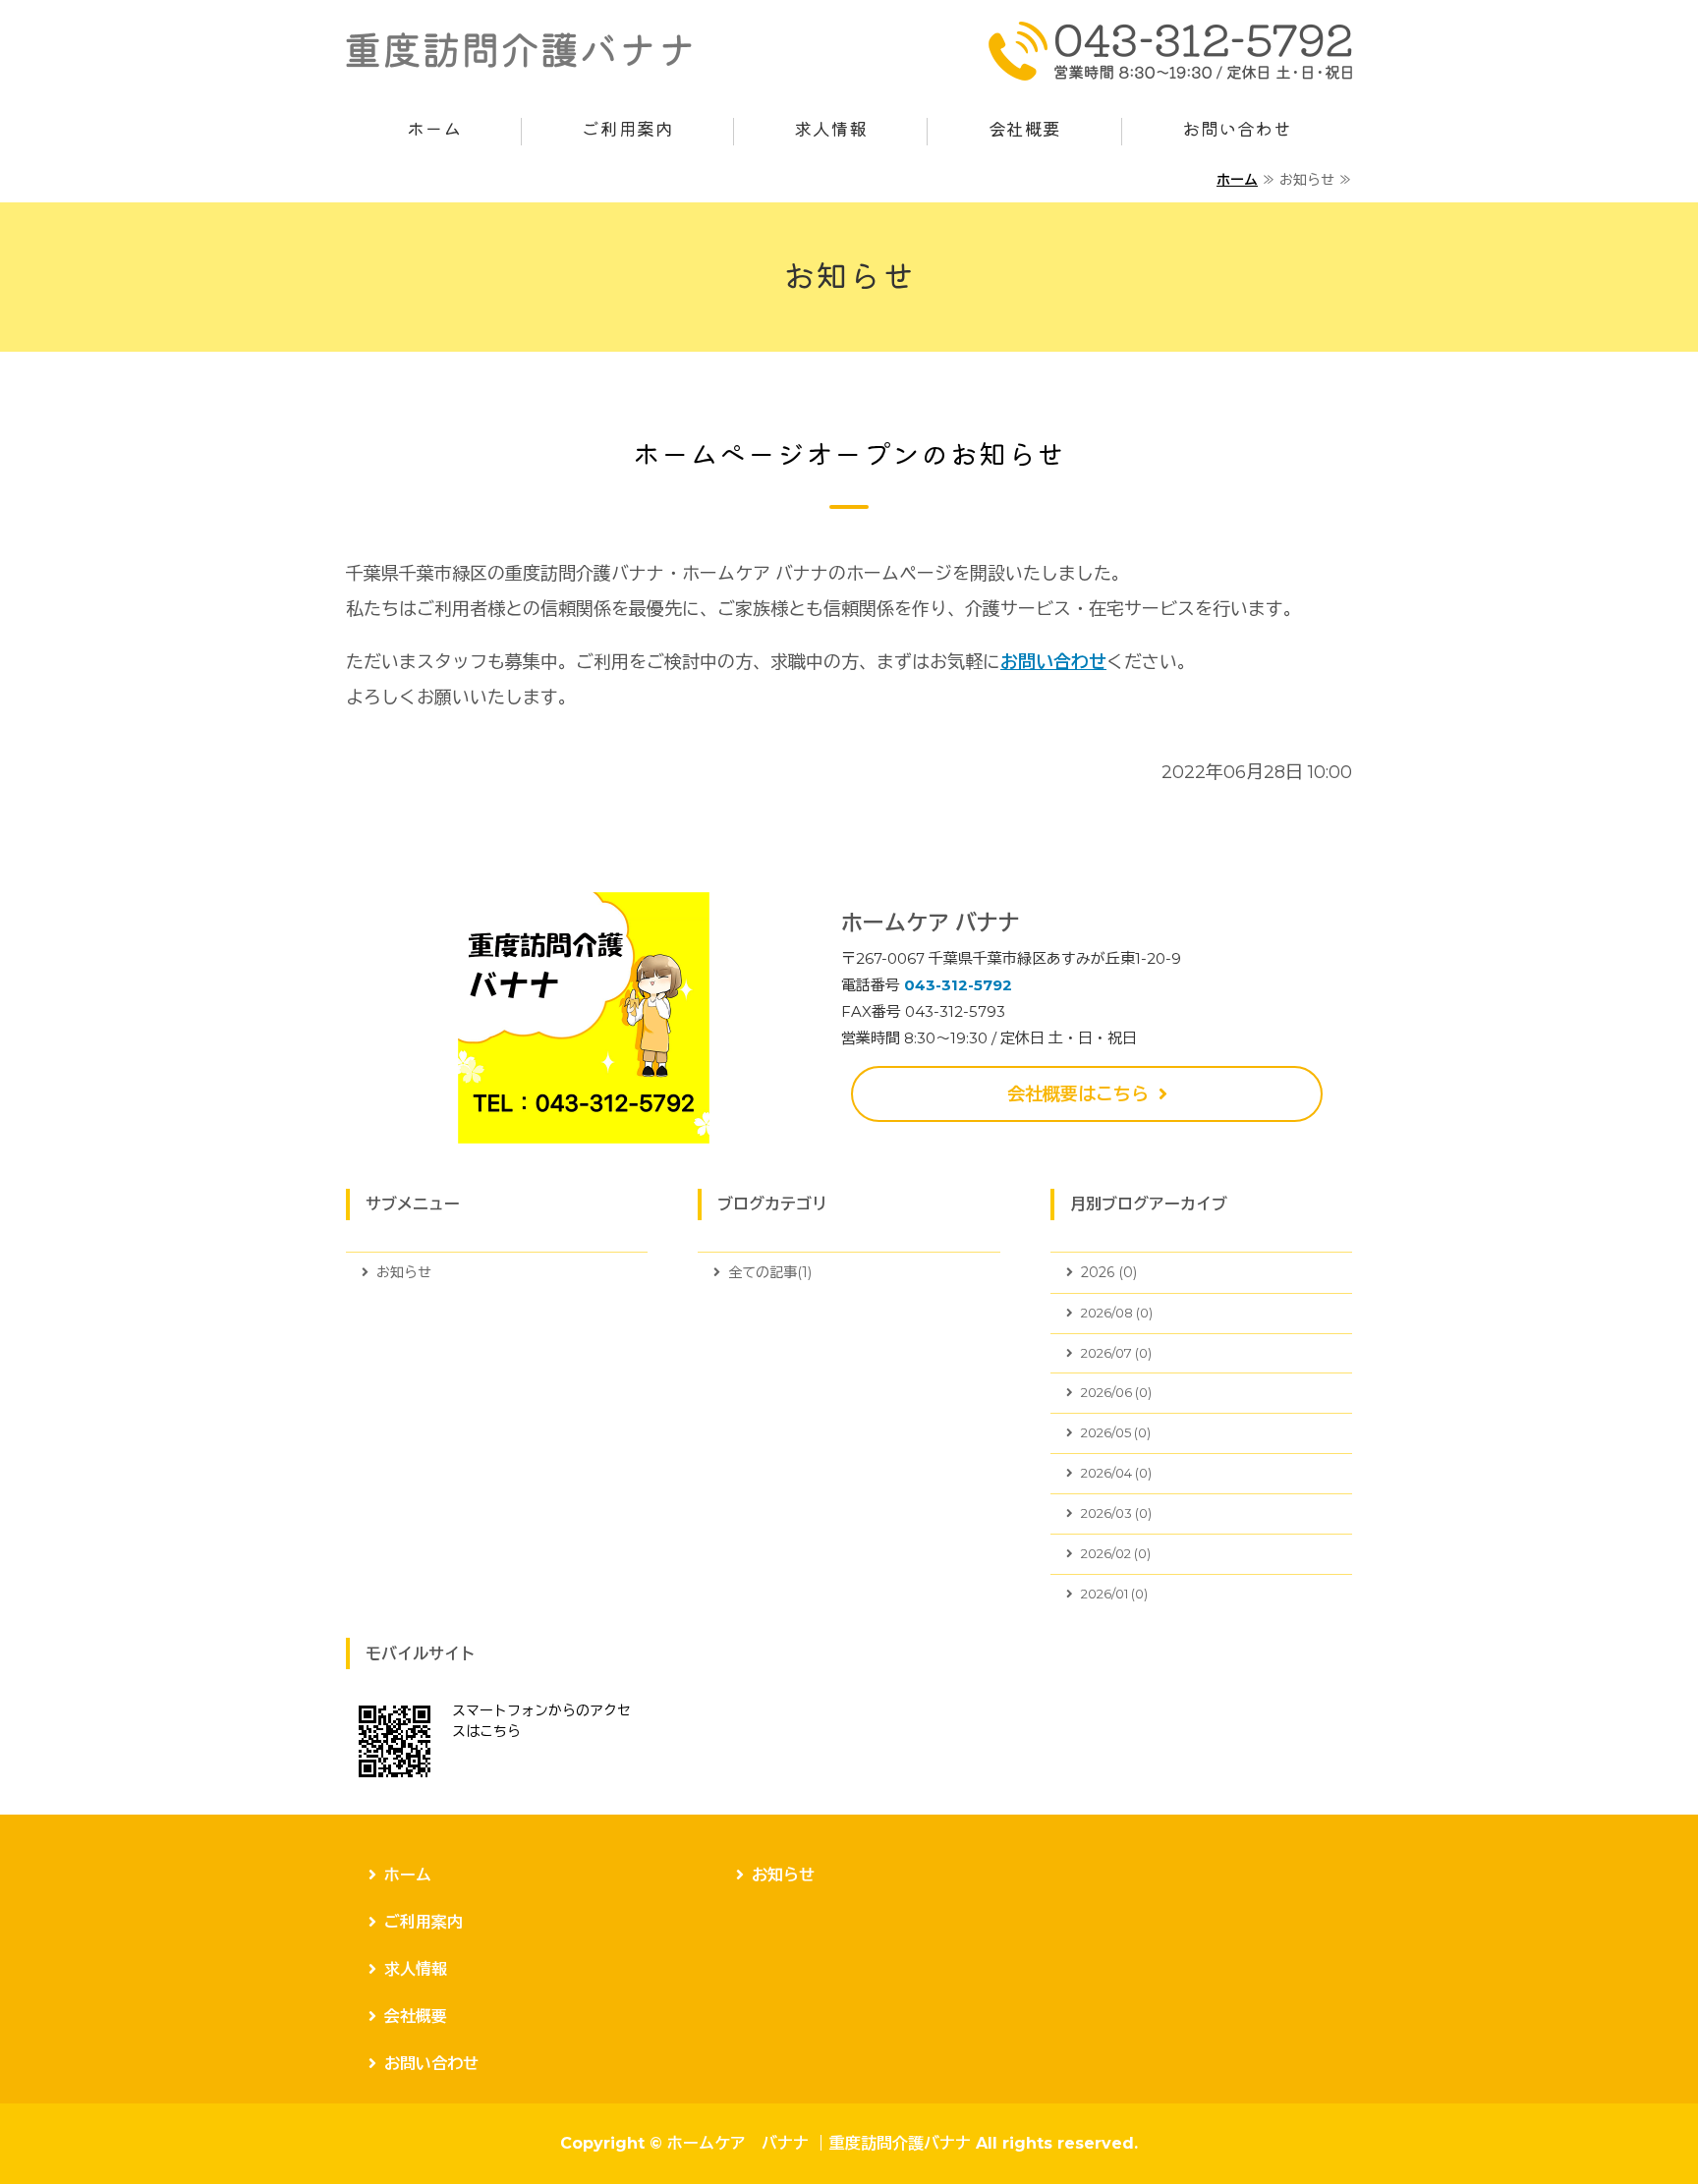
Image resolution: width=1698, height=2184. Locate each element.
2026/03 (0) (1116, 1513)
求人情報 (830, 130)
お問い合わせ (1237, 130)
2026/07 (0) (1116, 1353)
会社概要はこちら (1078, 1094)
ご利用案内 (627, 130)
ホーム (434, 130)
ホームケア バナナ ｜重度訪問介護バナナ (819, 2143)
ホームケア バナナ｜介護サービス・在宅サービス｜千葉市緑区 (519, 51)
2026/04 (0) (1116, 1473)
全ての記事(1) (770, 1272)
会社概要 (1025, 130)
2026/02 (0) (1116, 1553)
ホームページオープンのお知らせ (849, 455)
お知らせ (404, 1272)
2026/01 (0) (1114, 1594)
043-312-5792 (958, 985)
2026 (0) (1109, 1272)
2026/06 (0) (1116, 1392)
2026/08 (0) (1117, 1313)
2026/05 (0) (1116, 1432)
